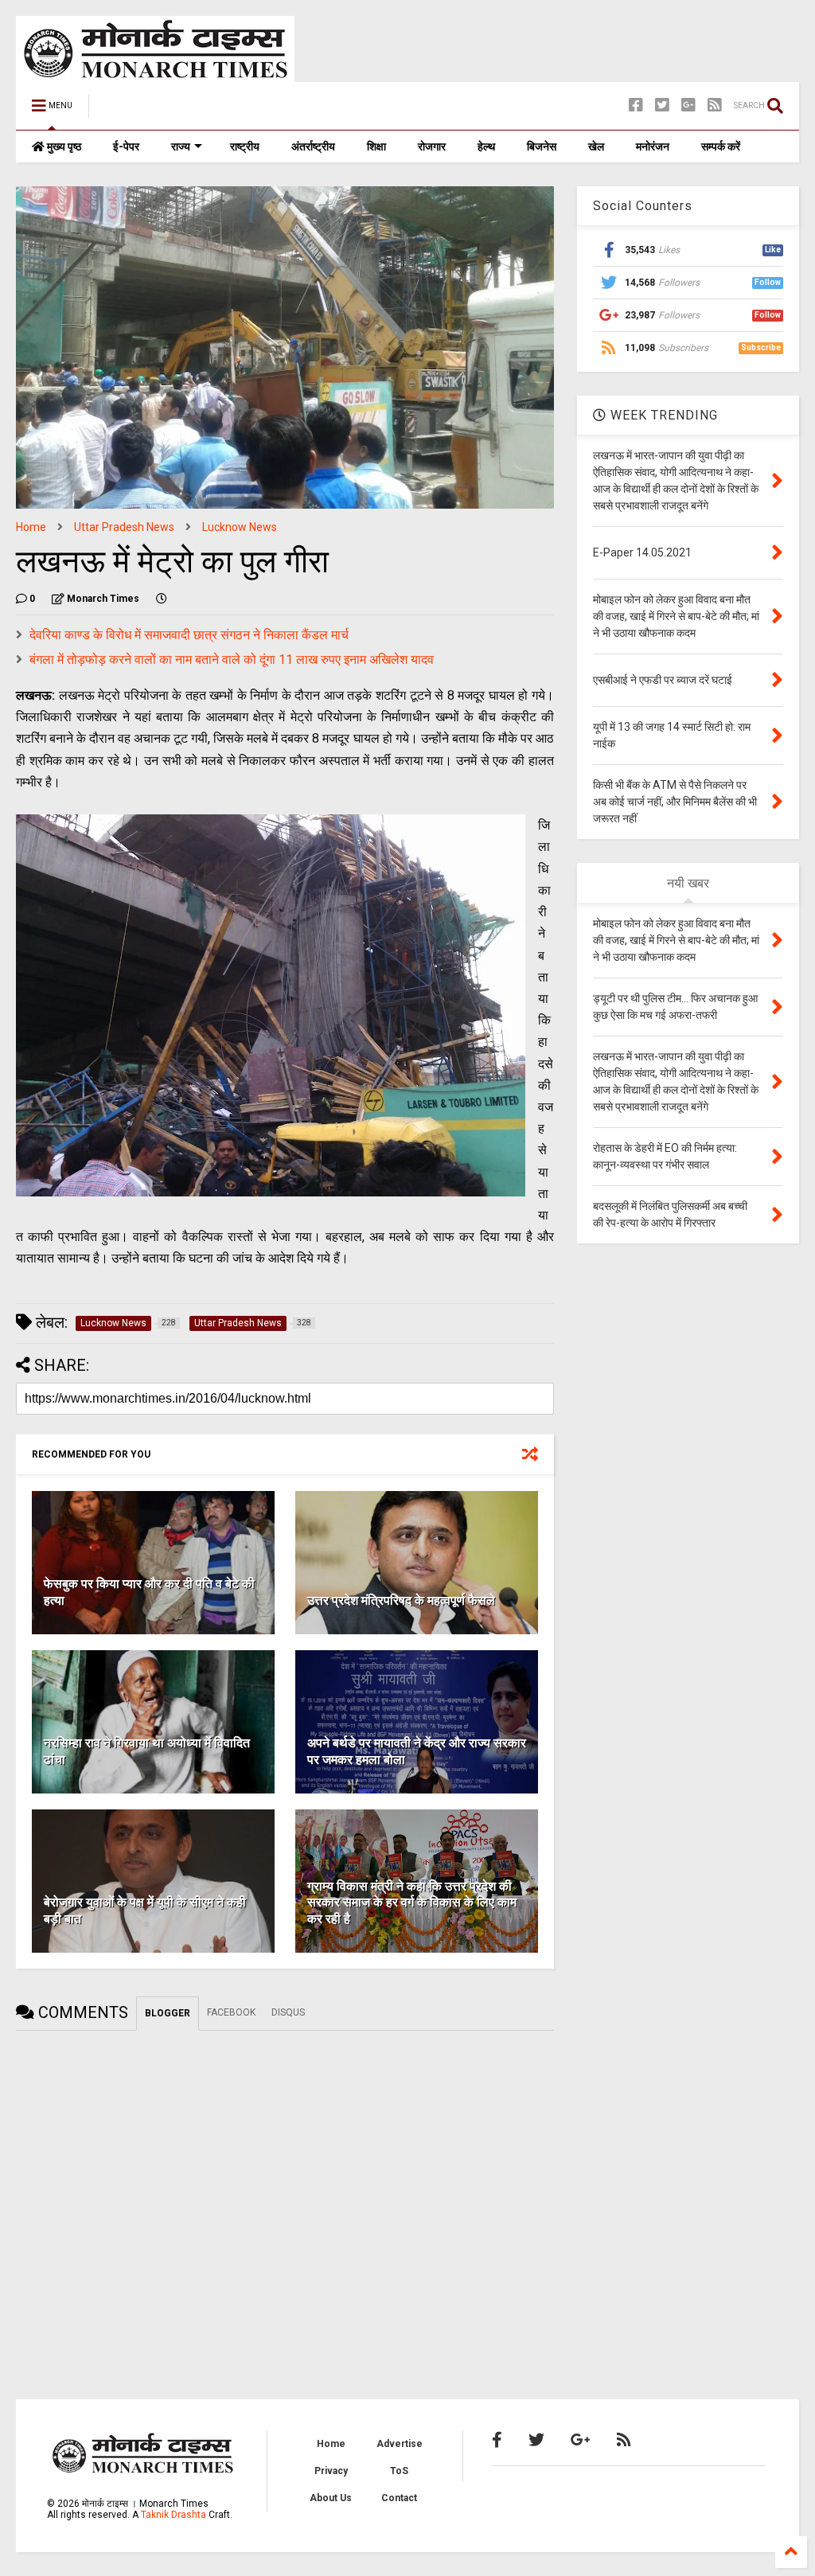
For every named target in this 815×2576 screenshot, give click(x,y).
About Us (331, 2498)
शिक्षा (376, 146)
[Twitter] (662, 105)
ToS (399, 2471)
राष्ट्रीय (245, 146)
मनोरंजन (653, 146)
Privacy (331, 2471)
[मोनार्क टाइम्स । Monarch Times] (183, 111)
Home (31, 527)
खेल (596, 146)
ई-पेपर (126, 146)
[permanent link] (162, 599)
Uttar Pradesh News (124, 527)
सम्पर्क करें (721, 146)
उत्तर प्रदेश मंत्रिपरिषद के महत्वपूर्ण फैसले (401, 1600)
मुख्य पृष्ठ (63, 146)
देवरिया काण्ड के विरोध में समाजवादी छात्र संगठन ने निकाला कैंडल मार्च (189, 635)
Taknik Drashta (174, 2515)
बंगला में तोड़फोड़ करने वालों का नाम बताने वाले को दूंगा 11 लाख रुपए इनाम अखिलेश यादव (232, 660)
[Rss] (715, 105)
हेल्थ (486, 146)
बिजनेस (542, 146)
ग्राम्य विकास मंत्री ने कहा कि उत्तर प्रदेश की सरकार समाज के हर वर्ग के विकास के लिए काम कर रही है (412, 1903)
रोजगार (432, 146)
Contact (399, 2498)
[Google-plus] (688, 105)
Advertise (400, 2444)
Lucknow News (240, 527)
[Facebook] (636, 105)
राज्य (181, 146)
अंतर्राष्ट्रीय (313, 146)
